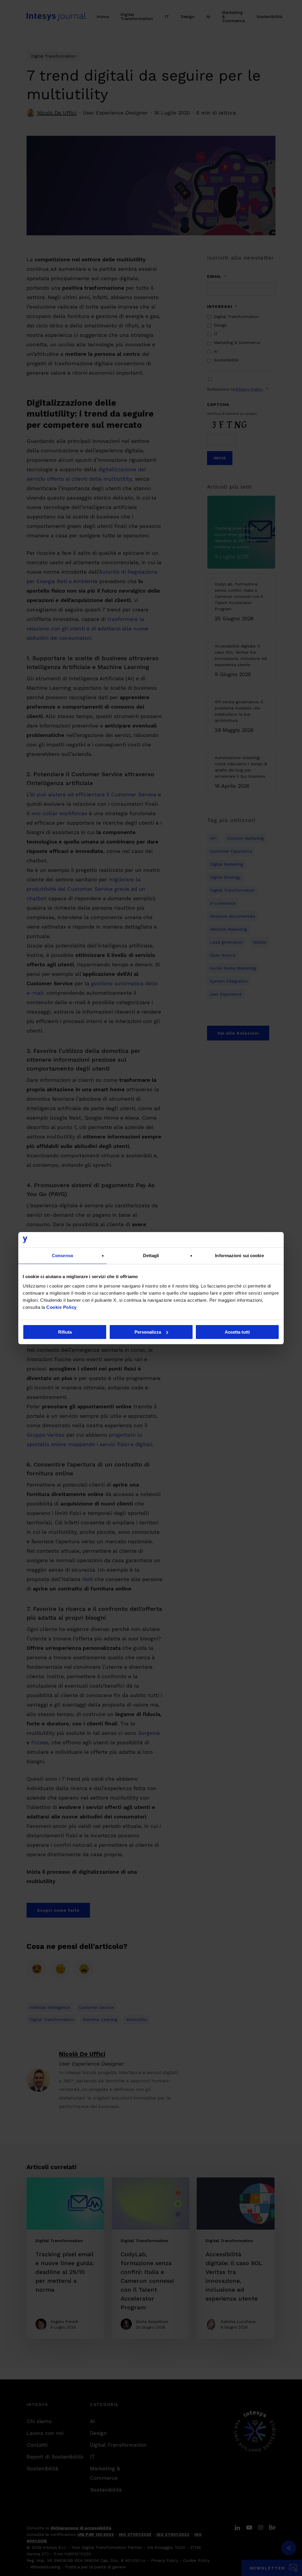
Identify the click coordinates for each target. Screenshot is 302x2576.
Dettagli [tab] (151, 1256)
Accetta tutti (237, 1332)
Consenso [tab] (63, 1256)
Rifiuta (65, 1332)
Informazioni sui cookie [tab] (239, 1256)
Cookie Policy (61, 1307)
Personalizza (148, 1332)
